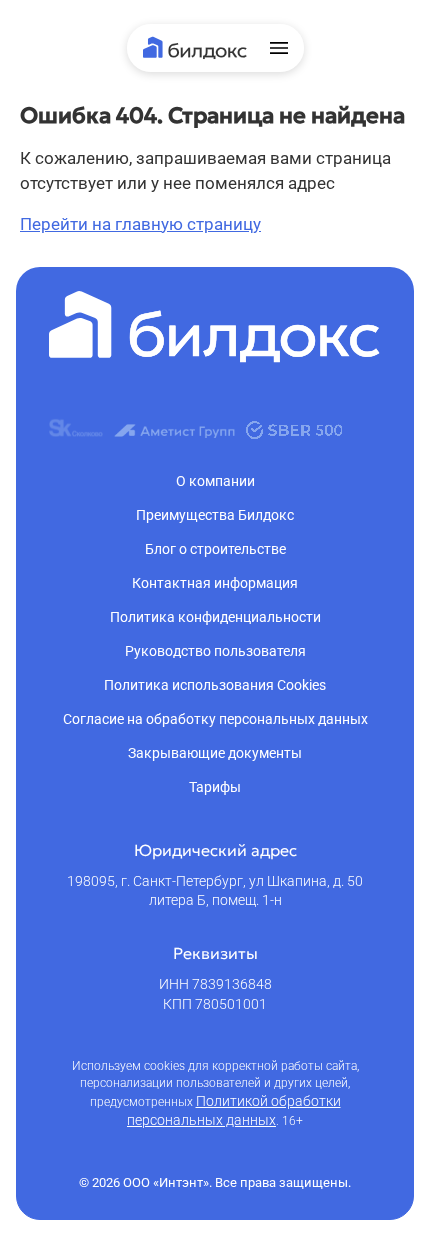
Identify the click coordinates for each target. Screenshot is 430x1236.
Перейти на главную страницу (140, 224)
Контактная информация (215, 583)
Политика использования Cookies (215, 685)
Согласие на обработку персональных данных (215, 719)
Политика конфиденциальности (215, 617)
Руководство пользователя (215, 651)
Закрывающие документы (215, 753)
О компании (215, 481)
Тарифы (215, 787)
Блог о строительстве (215, 549)
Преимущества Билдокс (215, 515)
